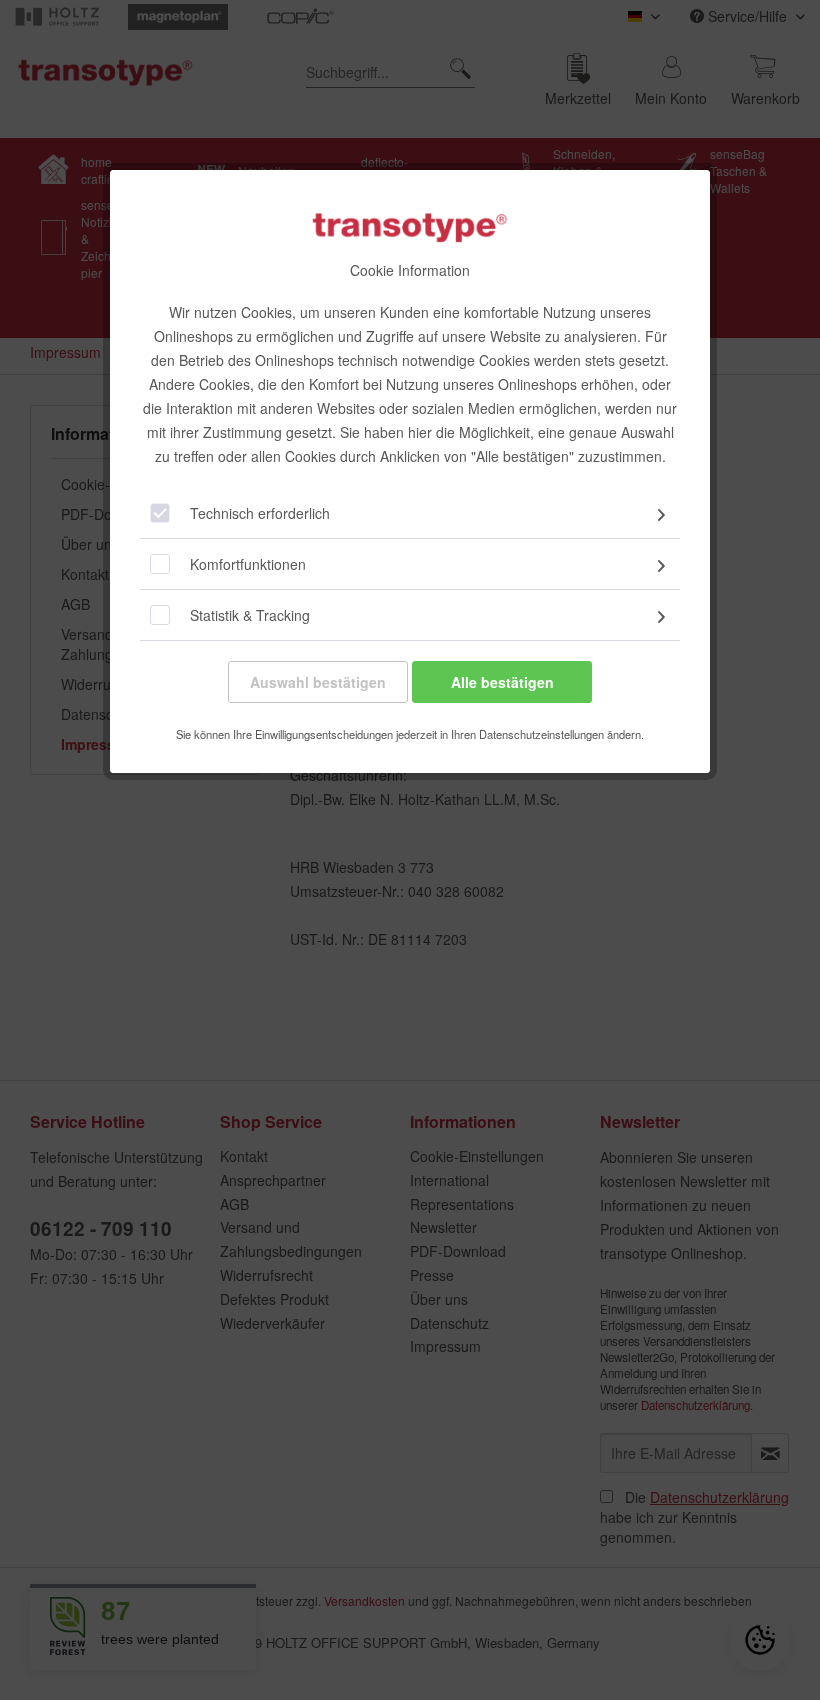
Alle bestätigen (502, 682)
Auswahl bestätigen (318, 682)
